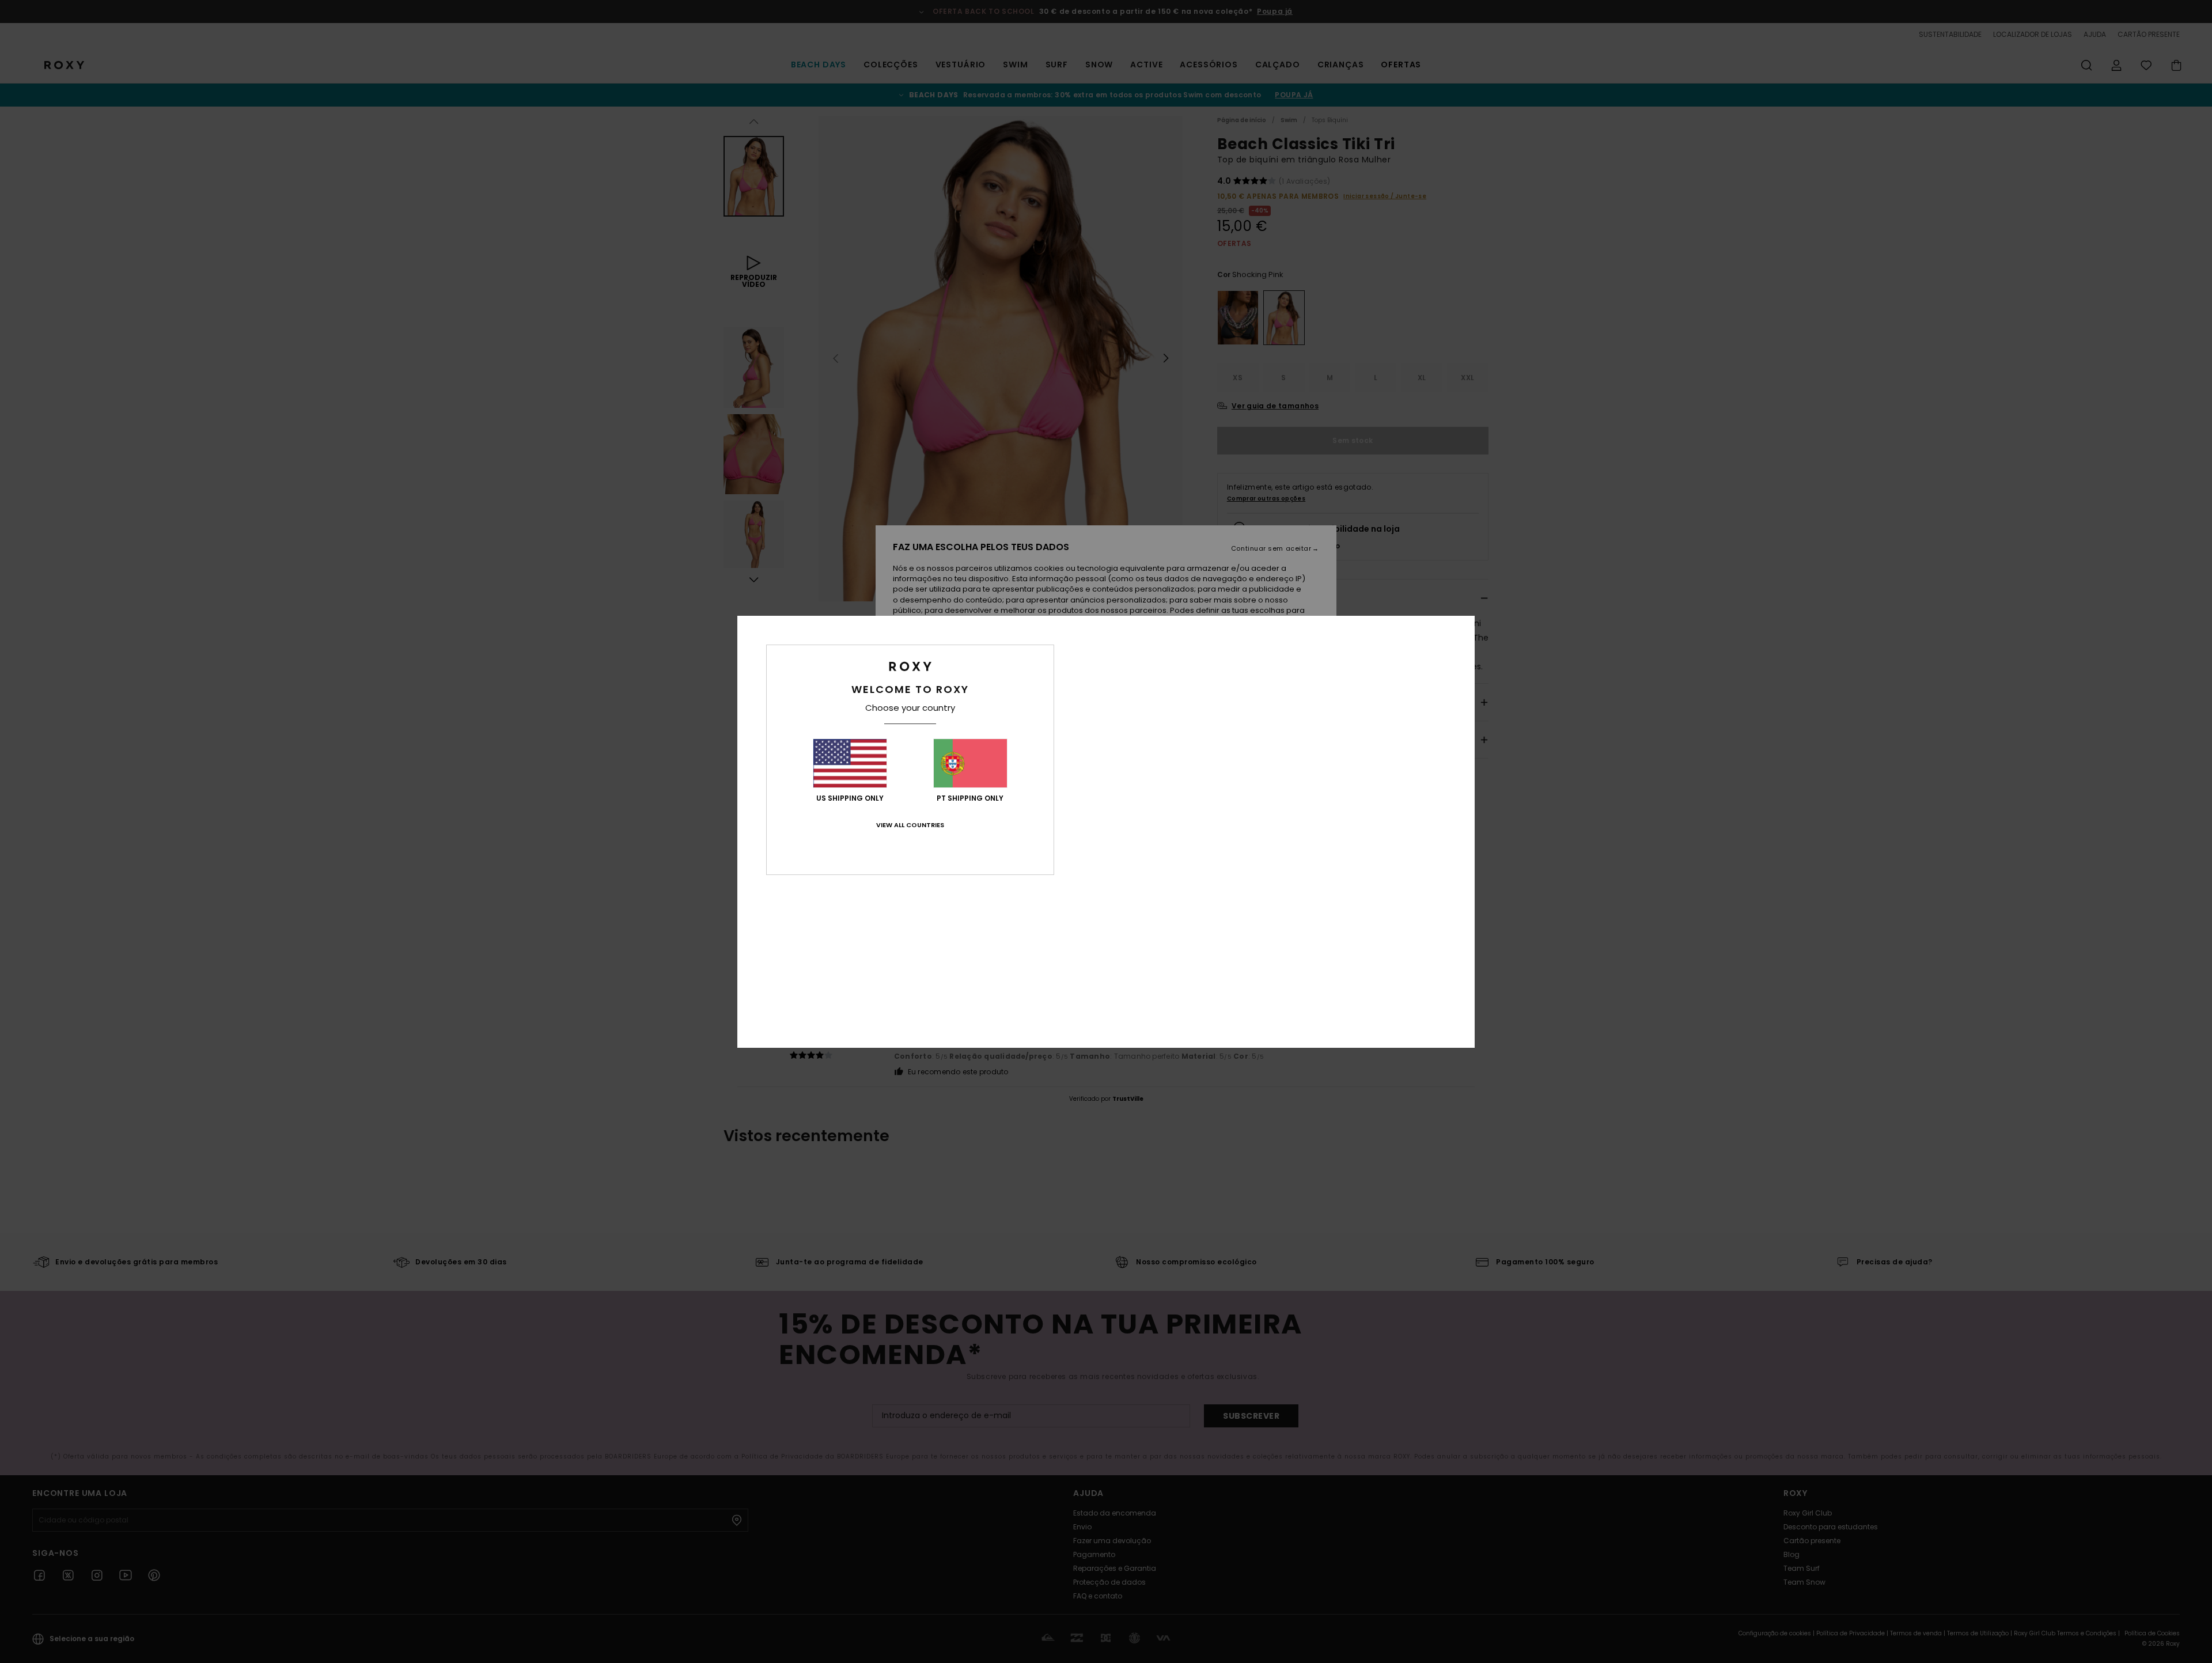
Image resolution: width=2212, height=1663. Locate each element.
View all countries (910, 825)
